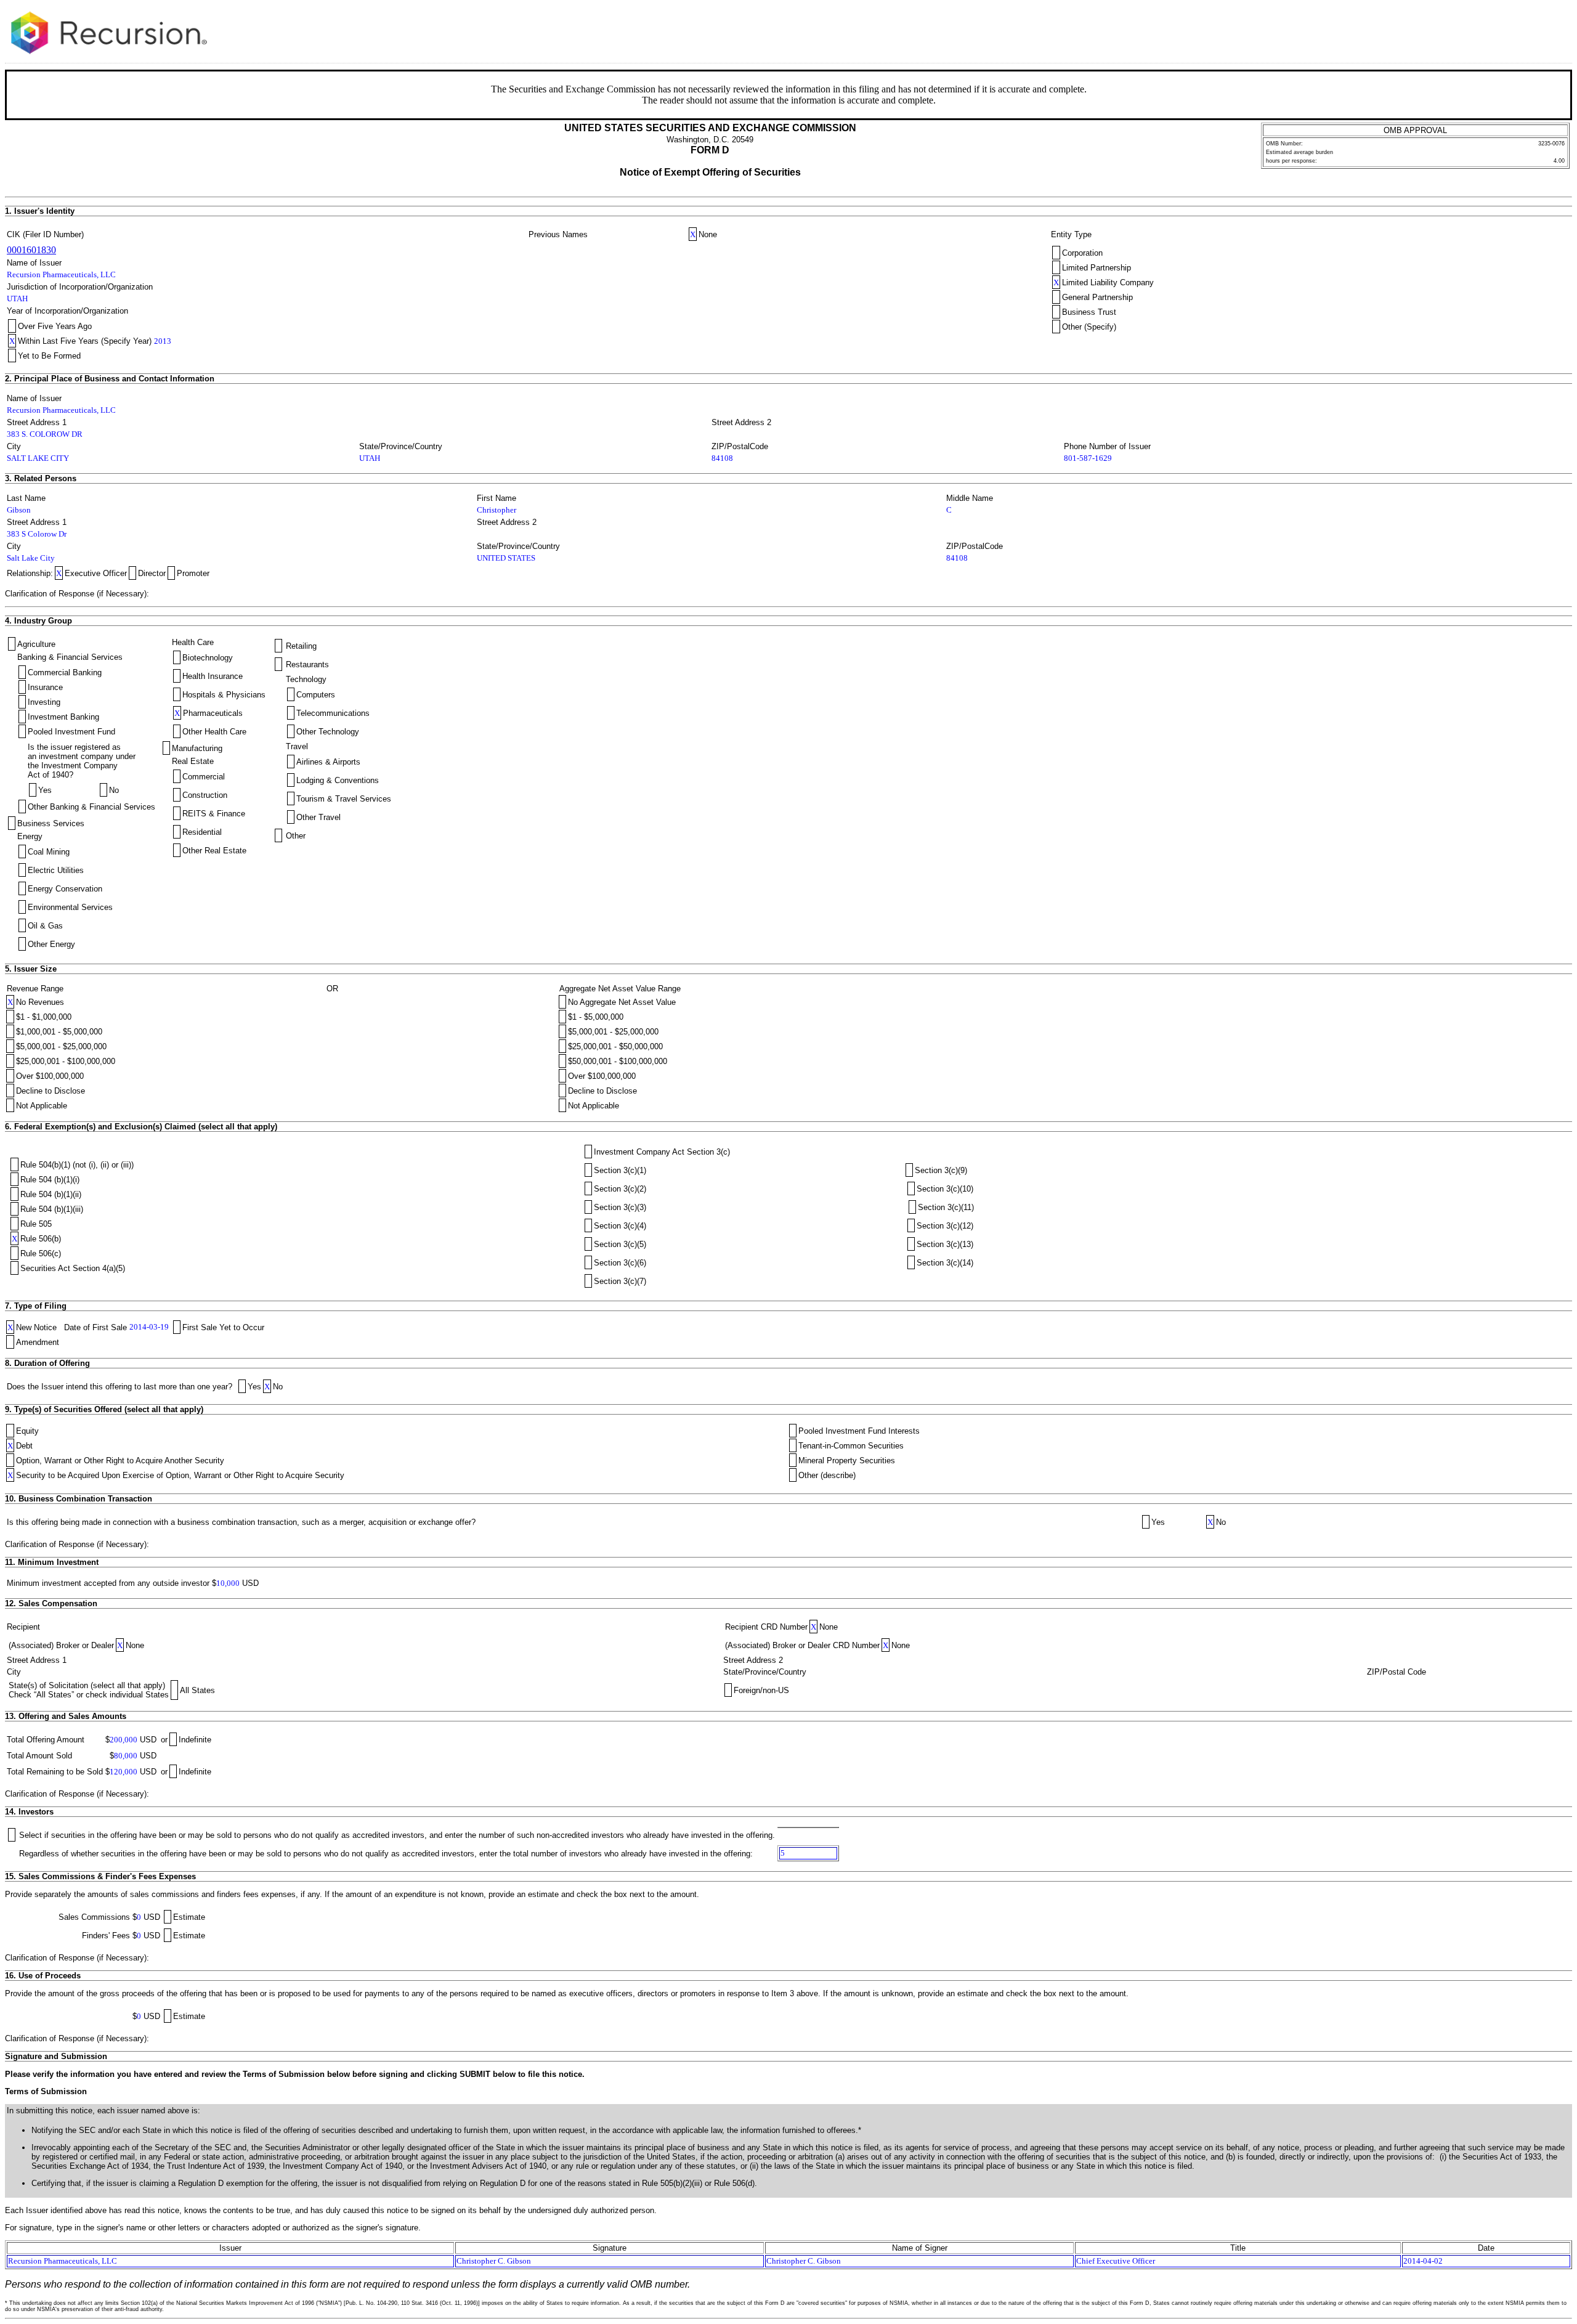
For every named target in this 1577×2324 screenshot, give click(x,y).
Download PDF (1534, 30)
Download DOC (1519, 30)
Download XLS (1550, 30)
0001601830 (31, 250)
